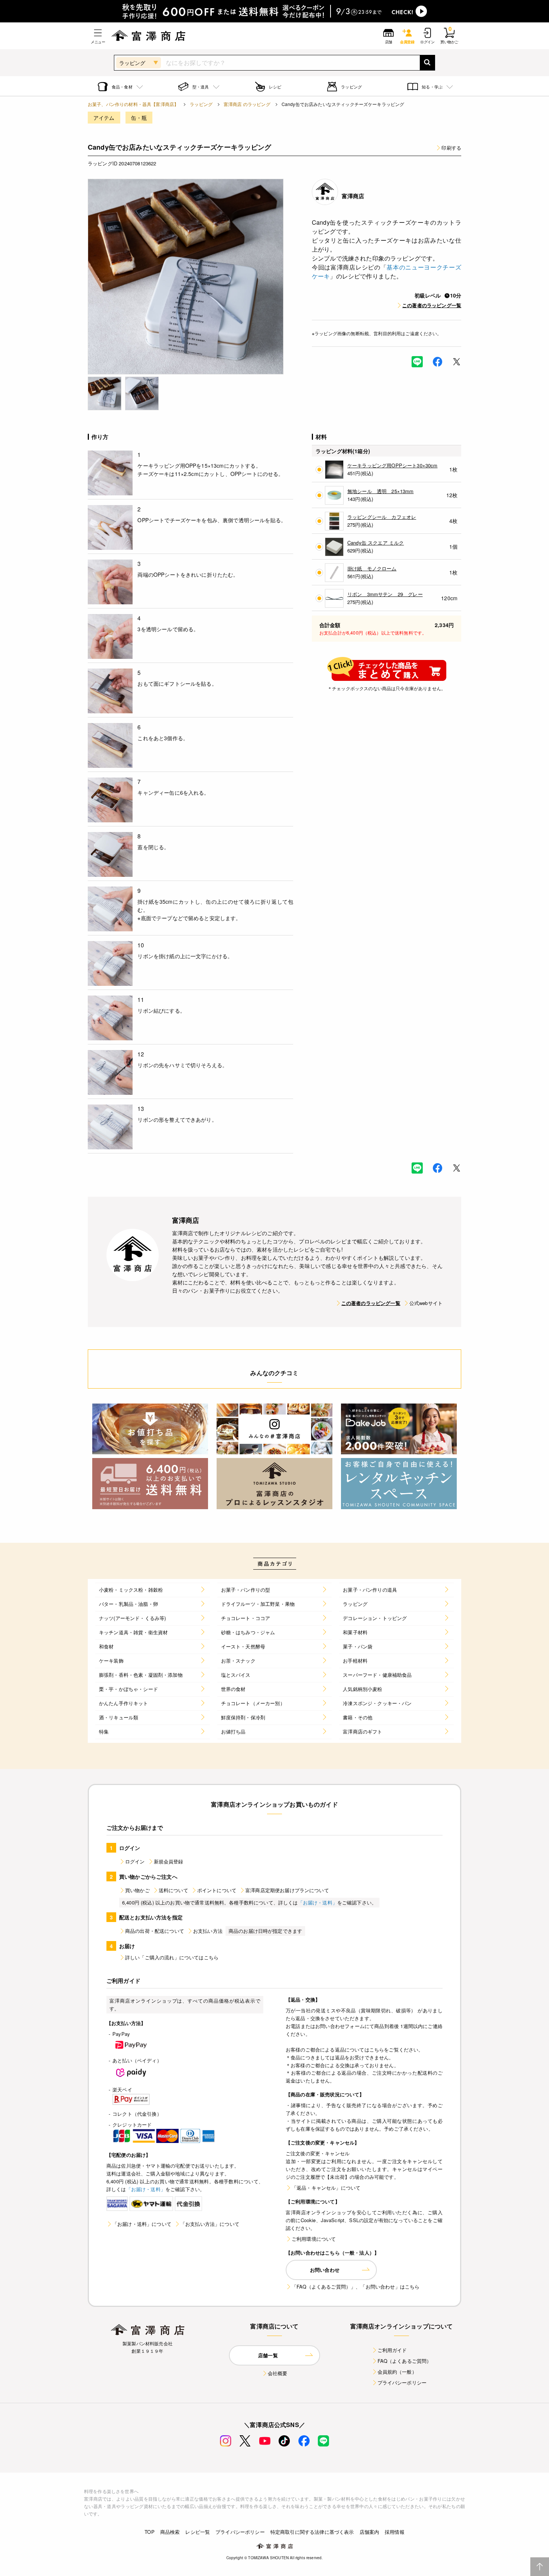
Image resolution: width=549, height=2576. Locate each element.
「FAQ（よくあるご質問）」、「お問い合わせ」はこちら (356, 2287)
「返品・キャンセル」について (326, 2188)
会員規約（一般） (397, 2372)
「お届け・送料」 (318, 1902)
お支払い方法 (208, 1931)
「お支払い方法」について (210, 2224)
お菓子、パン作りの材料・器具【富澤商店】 (133, 104)
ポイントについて (217, 1890)
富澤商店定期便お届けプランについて (287, 1890)
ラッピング (201, 104)
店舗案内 (370, 2532)
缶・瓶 (139, 118)
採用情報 (395, 2532)
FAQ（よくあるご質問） (405, 2361)
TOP (149, 2532)
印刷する (451, 148)
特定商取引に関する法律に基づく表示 (312, 2532)
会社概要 (278, 2373)
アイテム (104, 118)
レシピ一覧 (198, 2532)
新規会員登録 (169, 1861)
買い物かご (137, 1890)
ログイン (135, 1861)
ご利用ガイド (392, 2350)
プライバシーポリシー (402, 2382)
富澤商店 (353, 196)
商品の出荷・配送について (155, 1931)
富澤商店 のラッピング (247, 104)
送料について (173, 1890)
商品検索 (170, 2532)
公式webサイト (426, 1303)
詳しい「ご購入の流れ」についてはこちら (172, 1957)
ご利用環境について (314, 2239)
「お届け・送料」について (142, 2224)
